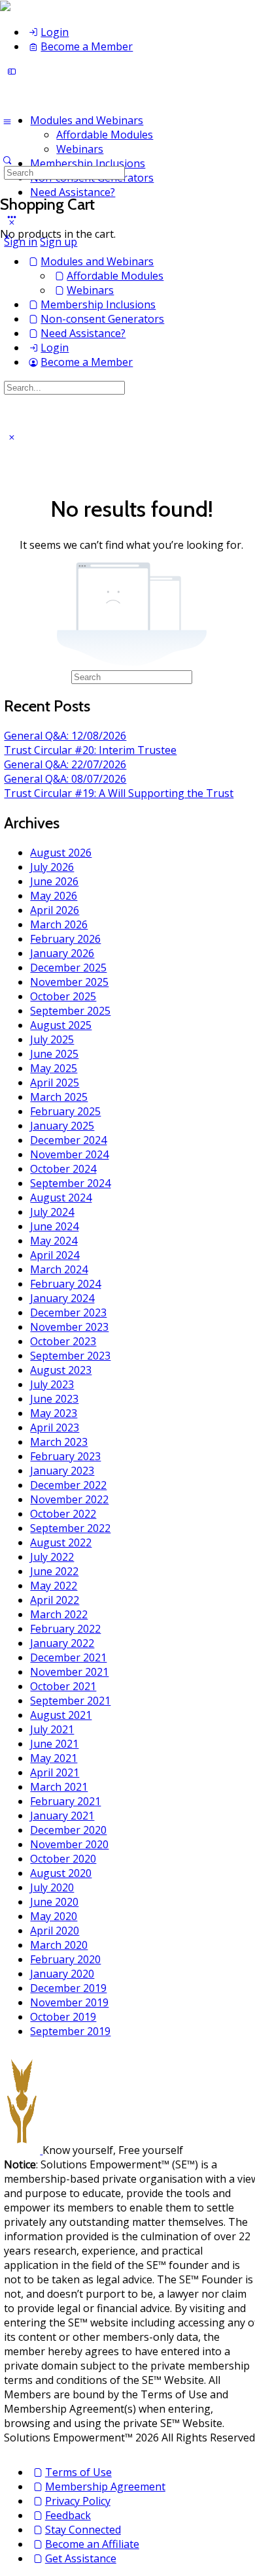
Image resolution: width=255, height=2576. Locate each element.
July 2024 (52, 1212)
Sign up (59, 242)
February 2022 (65, 1629)
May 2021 (54, 1758)
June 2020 (54, 1902)
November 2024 (69, 1154)
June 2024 (54, 1226)
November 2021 (69, 1672)
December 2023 (68, 1312)
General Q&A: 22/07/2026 (65, 764)
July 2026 (52, 867)
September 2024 (70, 1183)
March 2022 (59, 1614)
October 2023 (63, 1341)
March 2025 (59, 1097)
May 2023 (54, 1413)
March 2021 (59, 1787)
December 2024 (68, 1140)
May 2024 (54, 1241)
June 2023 (54, 1399)
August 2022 (61, 1542)
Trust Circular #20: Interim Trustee (90, 750)
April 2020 (55, 1931)
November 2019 (69, 2002)
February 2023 (65, 1456)
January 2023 (62, 1471)
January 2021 (62, 1816)
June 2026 (54, 881)
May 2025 (54, 1068)
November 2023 (69, 1327)
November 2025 (69, 982)
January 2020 (62, 1974)
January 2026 (62, 953)
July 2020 (52, 1887)
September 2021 (70, 1701)
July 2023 (52, 1384)
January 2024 (62, 1298)
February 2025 (65, 1111)
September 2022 (70, 1528)
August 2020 (61, 1873)
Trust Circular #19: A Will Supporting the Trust (119, 793)
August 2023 (61, 1370)
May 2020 (54, 1916)
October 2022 (63, 1514)
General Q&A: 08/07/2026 (65, 779)
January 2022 (62, 1643)
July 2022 (52, 1557)
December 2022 (68, 1485)
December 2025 (68, 968)
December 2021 (68, 1657)
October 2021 (63, 1686)
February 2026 (65, 939)
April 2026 (55, 910)
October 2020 (63, 1859)
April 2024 (55, 1255)
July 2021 (52, 1729)
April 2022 (55, 1600)
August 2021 (61, 1715)
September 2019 (70, 2031)
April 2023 (55, 1427)
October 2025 (63, 996)
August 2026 (61, 853)
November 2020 (69, 1844)
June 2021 (54, 1744)
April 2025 (55, 1083)
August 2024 (61, 1198)
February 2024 (65, 1284)
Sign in (21, 242)
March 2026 (59, 924)
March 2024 (59, 1269)
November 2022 (69, 1499)
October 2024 (63, 1169)
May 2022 (54, 1586)
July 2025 (52, 1039)
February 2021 (65, 1801)
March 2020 (59, 1945)
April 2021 (55, 1772)
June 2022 (54, 1571)
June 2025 (54, 1054)
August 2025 (61, 1025)
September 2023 (70, 1356)
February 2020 (65, 1959)
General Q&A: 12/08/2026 (65, 736)
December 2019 (68, 1988)
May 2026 (54, 896)
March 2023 (59, 1442)
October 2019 (63, 2017)
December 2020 (68, 1830)
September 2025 (70, 1011)
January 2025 (62, 1126)
